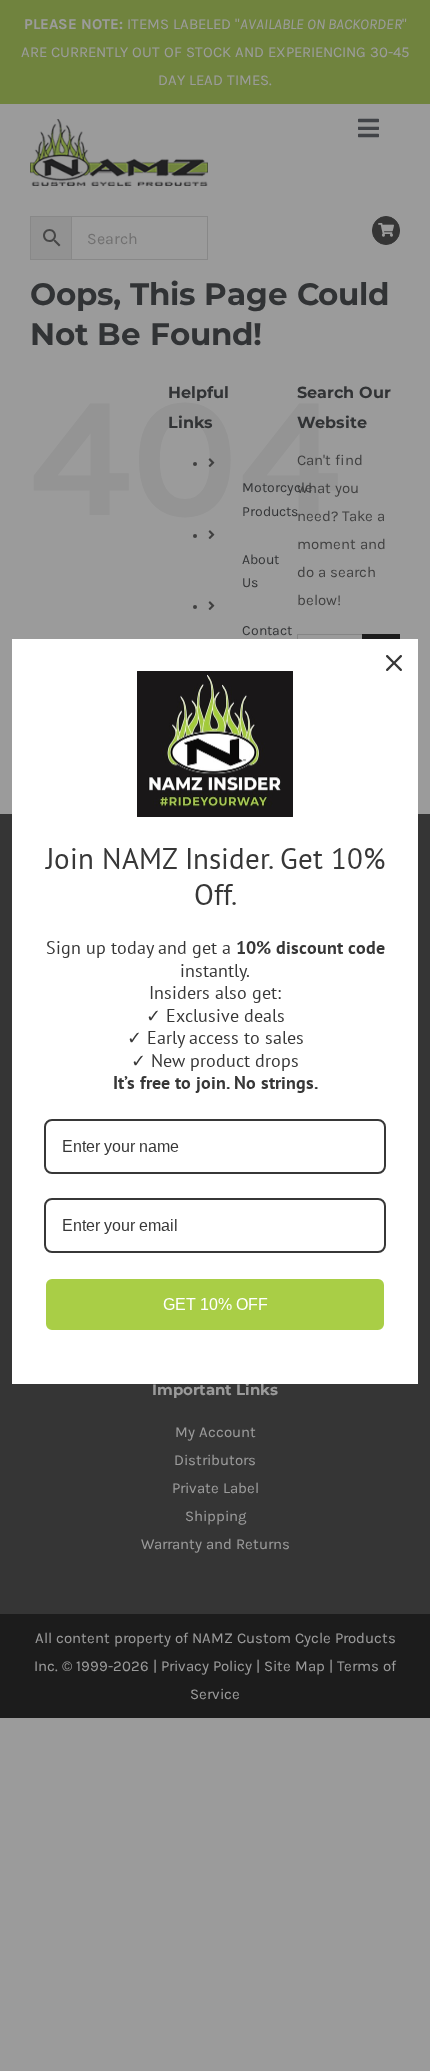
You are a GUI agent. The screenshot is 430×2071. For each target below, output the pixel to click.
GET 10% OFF (215, 1304)
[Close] (394, 663)
